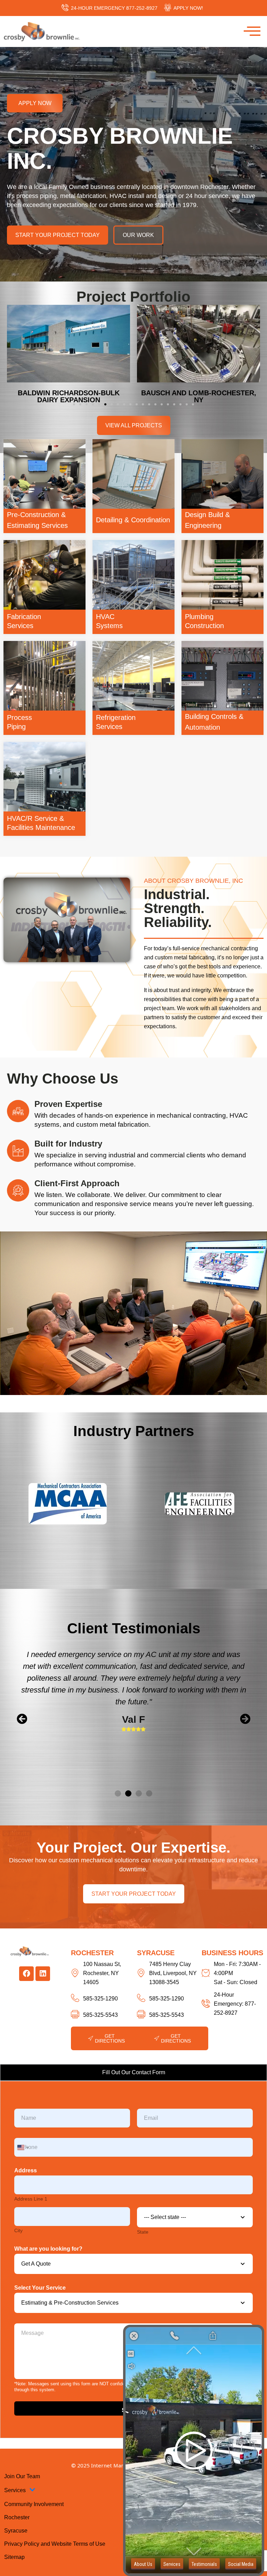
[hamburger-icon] (249, 31)
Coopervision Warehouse (199, 393)
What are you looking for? (48, 2249)
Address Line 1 (31, 2199)
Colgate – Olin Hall (69, 393)
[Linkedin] (43, 1974)
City (18, 2230)
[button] (74, 404)
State (143, 2232)
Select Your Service (40, 2288)
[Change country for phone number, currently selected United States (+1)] (22, 2147)
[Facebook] (26, 1974)
